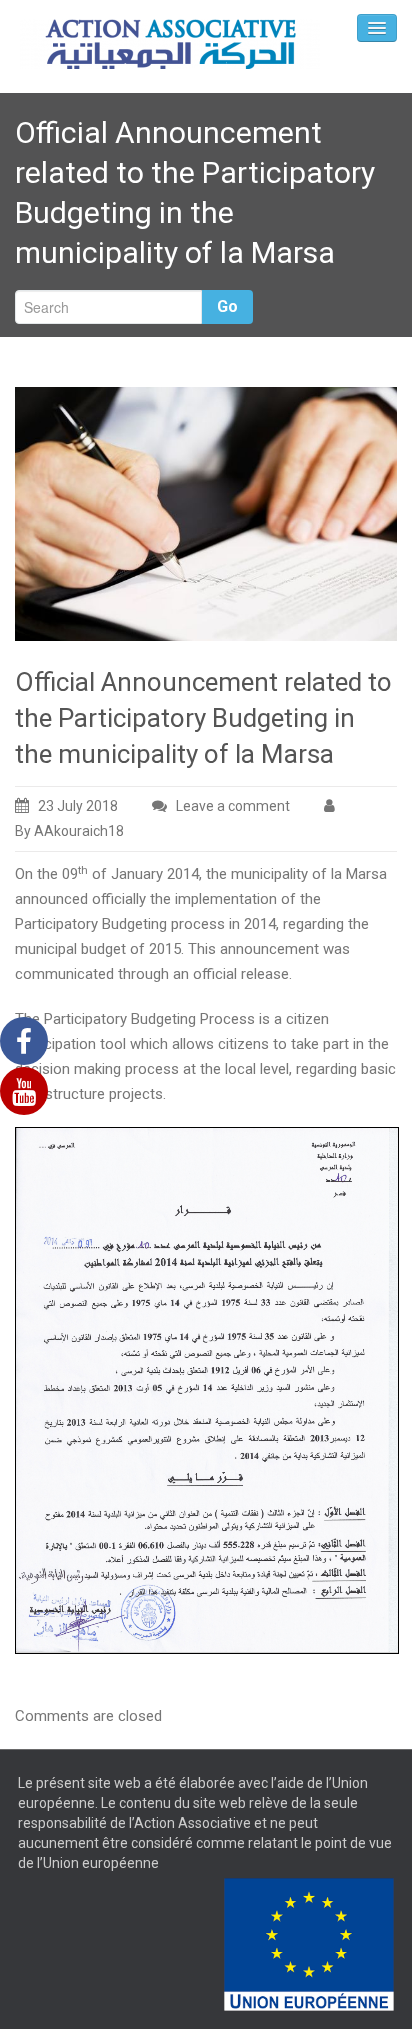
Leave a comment (233, 806)
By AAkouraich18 (69, 831)
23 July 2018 (78, 806)
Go (227, 306)
